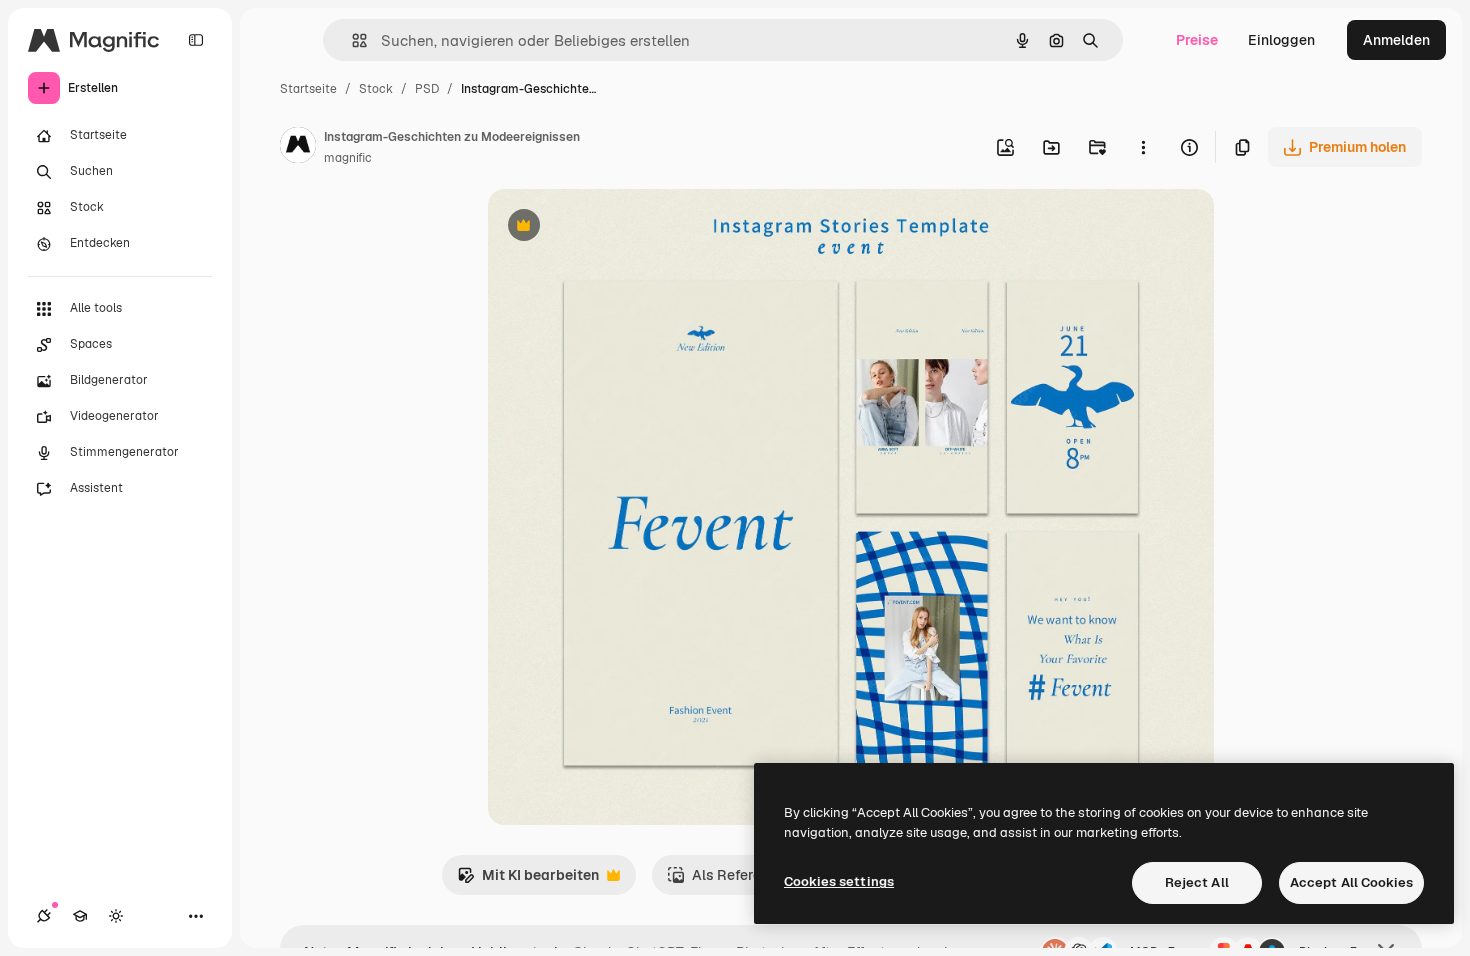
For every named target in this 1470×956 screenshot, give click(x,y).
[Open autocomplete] (351, 40)
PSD (427, 89)
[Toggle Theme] (116, 916)
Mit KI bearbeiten (528, 880)
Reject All (1197, 882)
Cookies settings (839, 881)
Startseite (308, 89)
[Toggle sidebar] (196, 40)
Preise (1197, 40)
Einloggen (1281, 40)
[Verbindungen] (44, 916)
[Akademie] (80, 916)
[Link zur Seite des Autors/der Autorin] (298, 148)
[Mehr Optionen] (1143, 147)
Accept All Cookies (1351, 882)
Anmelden (1396, 40)
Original (616, 227)
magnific (348, 158)
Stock (376, 89)
